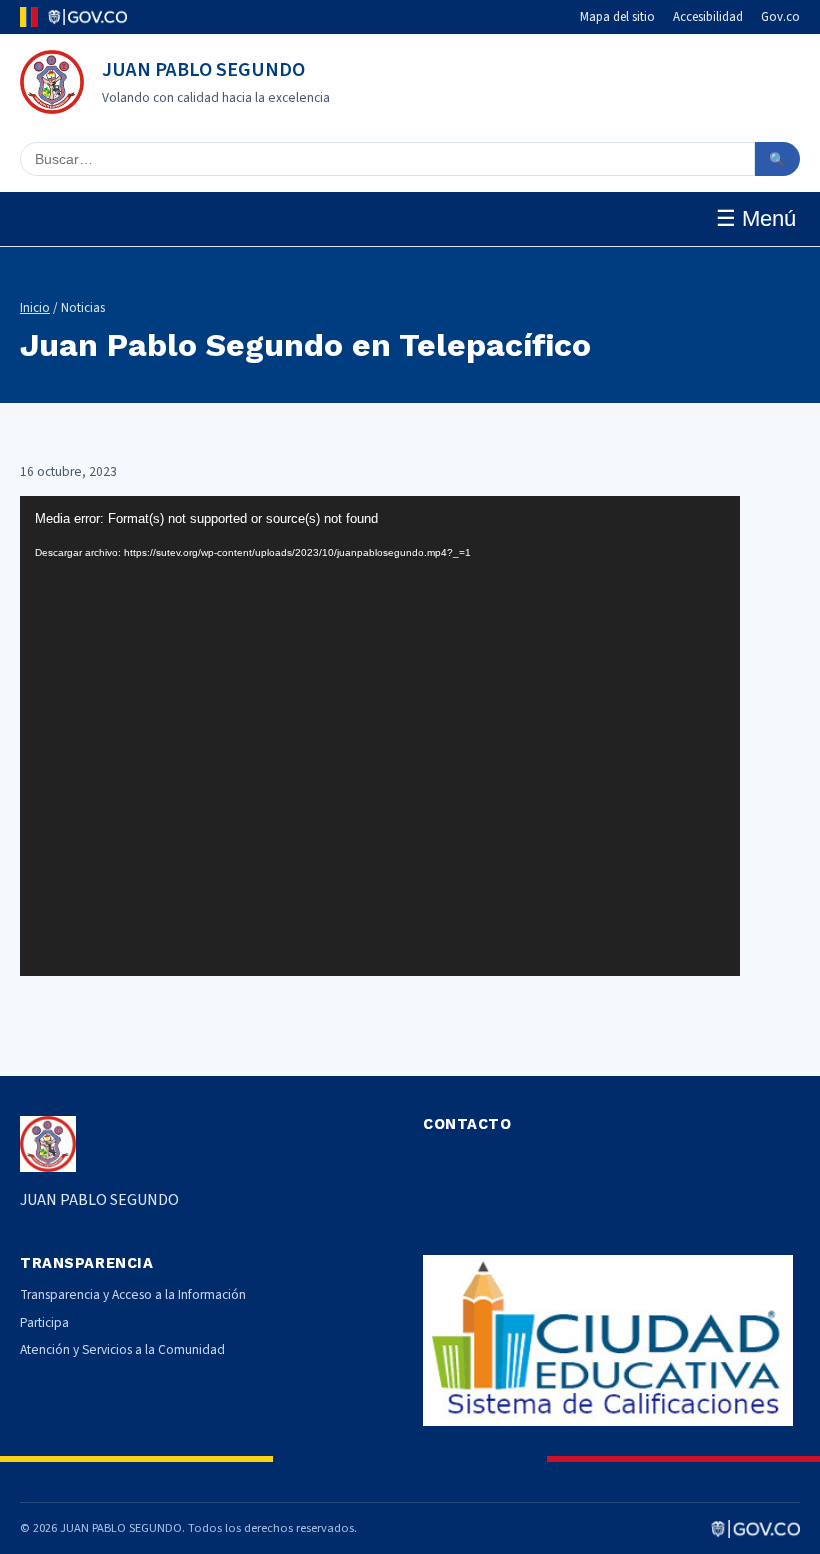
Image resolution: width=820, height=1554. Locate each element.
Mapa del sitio (617, 17)
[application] (380, 736)
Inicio (35, 308)
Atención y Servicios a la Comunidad (122, 1349)
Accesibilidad (708, 17)
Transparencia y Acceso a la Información (133, 1294)
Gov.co (780, 17)
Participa (44, 1322)
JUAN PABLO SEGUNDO (203, 70)
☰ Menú (756, 218)
